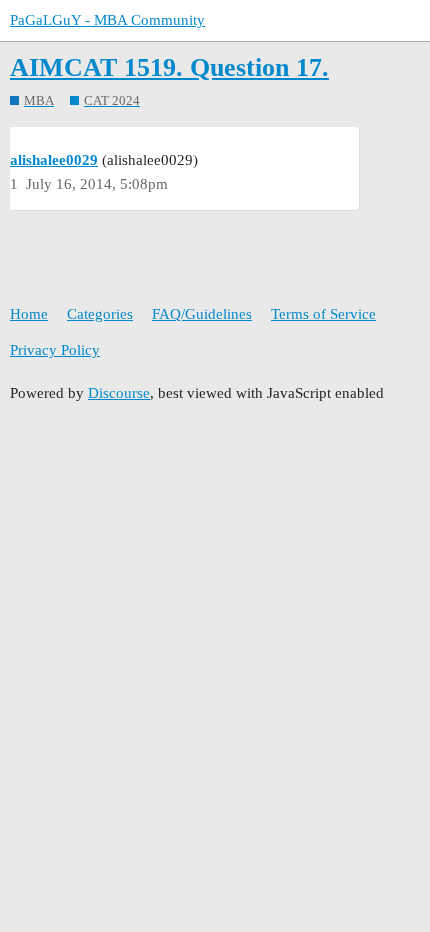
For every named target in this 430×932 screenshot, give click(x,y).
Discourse (119, 393)
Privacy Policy (55, 350)
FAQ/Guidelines (202, 314)
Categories (100, 314)
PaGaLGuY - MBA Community (107, 20)
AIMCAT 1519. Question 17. (169, 67)
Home (29, 314)
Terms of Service (323, 314)
